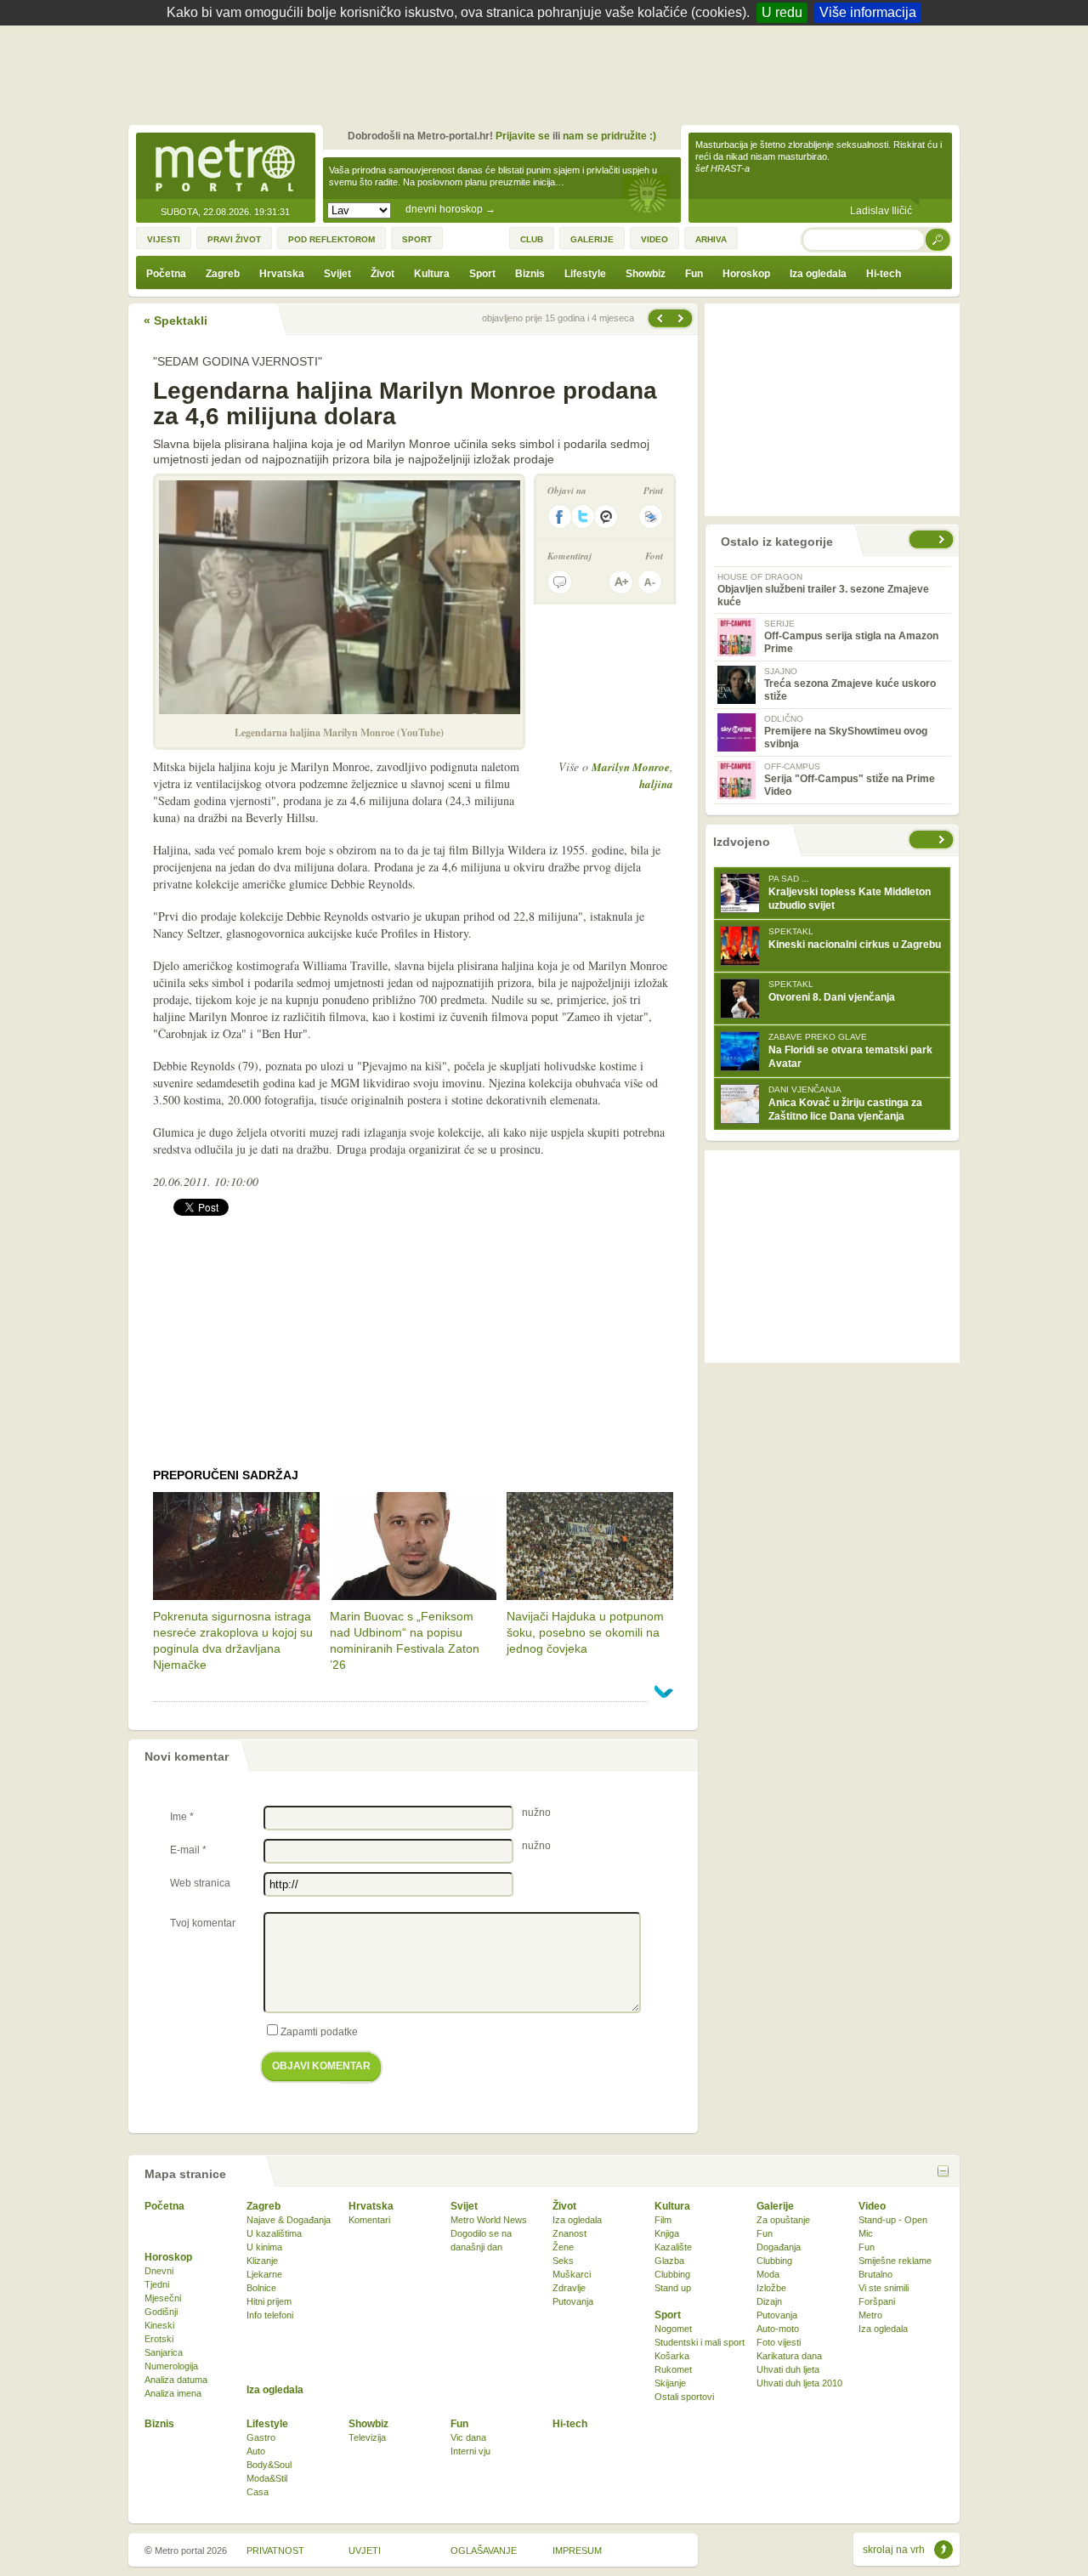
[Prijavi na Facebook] (559, 516)
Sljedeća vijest (659, 318)
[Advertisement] (548, 72)
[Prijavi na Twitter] (583, 516)
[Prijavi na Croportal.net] (607, 516)
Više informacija (868, 12)
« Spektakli (176, 321)
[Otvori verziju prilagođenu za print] (651, 516)
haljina (656, 784)
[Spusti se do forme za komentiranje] (560, 582)
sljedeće (943, 840)
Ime (182, 1817)
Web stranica (200, 1883)
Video (872, 2206)
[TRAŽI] (938, 239)
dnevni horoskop (450, 209)
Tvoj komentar (203, 1923)
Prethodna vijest (683, 318)
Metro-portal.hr (225, 167)
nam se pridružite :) (609, 136)
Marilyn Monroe (631, 767)
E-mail (188, 1850)
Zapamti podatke (319, 2032)
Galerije (775, 2206)
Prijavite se (523, 136)
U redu (782, 12)
